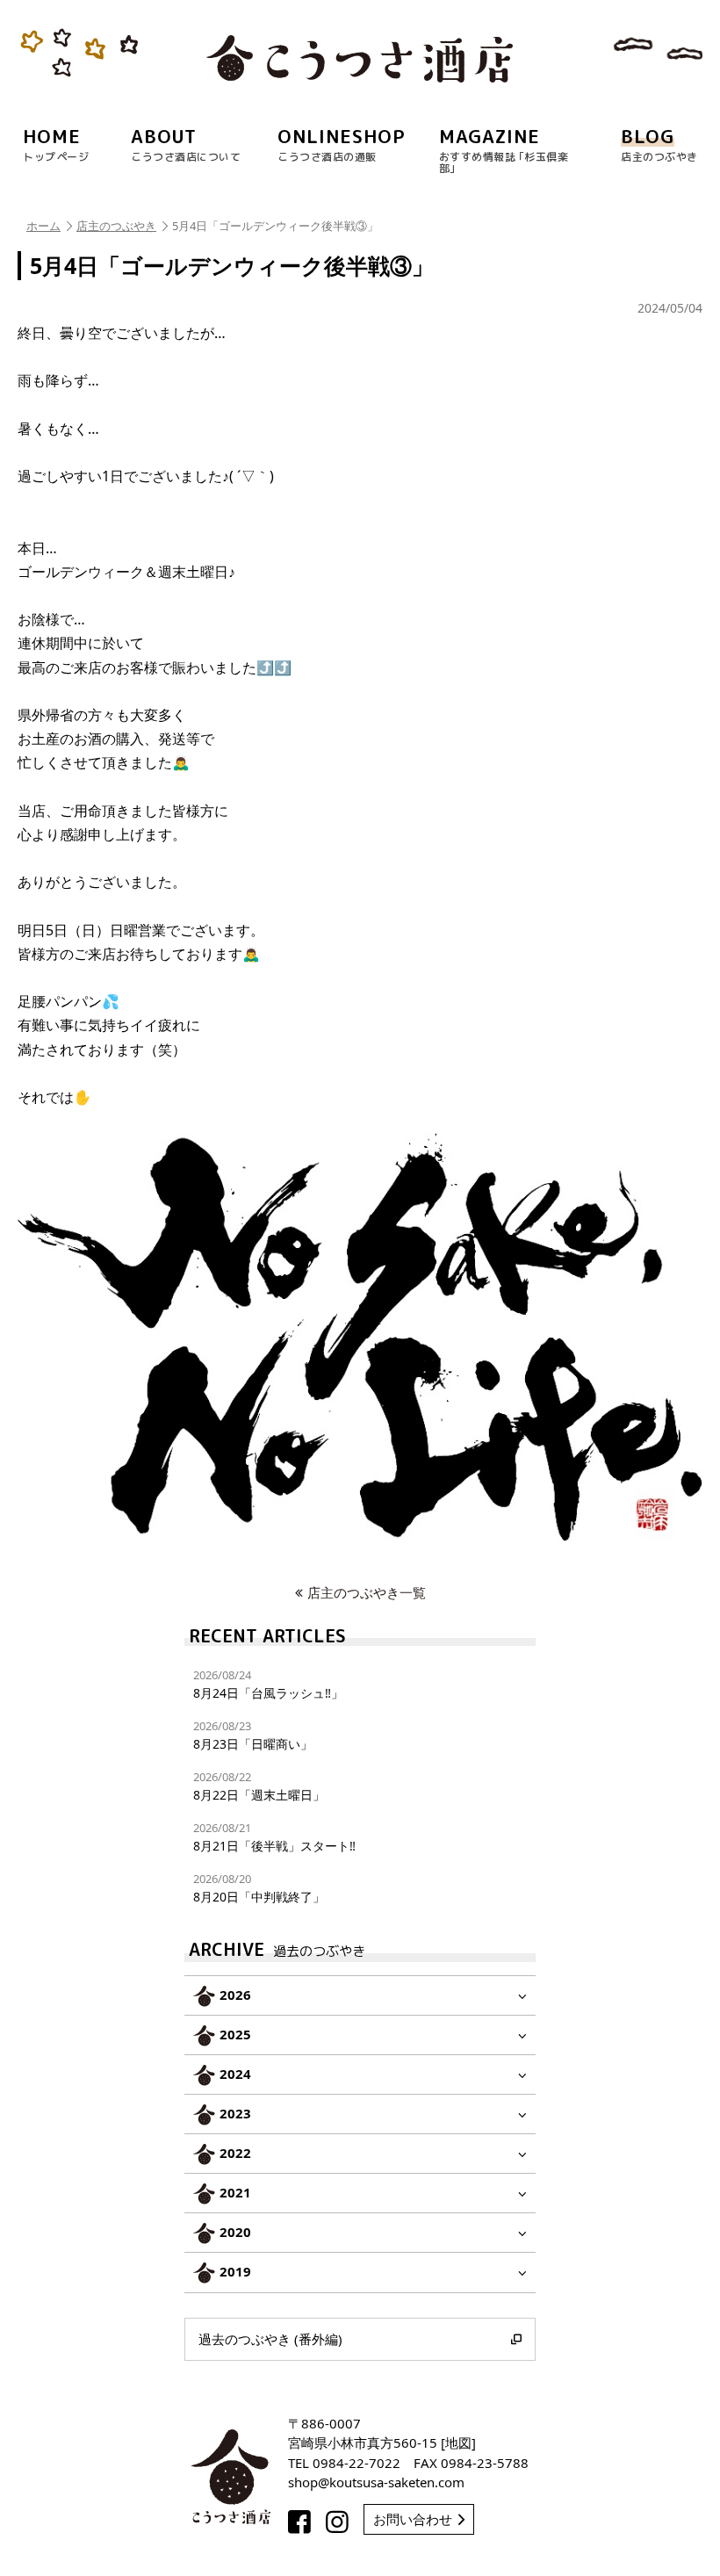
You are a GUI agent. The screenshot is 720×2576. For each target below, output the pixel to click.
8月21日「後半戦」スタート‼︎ (274, 1837)
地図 (458, 2443)
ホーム (43, 226)
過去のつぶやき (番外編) (270, 2339)
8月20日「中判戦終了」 (259, 1888)
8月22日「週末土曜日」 (259, 1786)
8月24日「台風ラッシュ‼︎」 (268, 1684)
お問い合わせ (413, 2519)
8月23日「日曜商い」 (253, 1735)
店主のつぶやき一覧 (367, 1592)
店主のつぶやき (116, 226)
